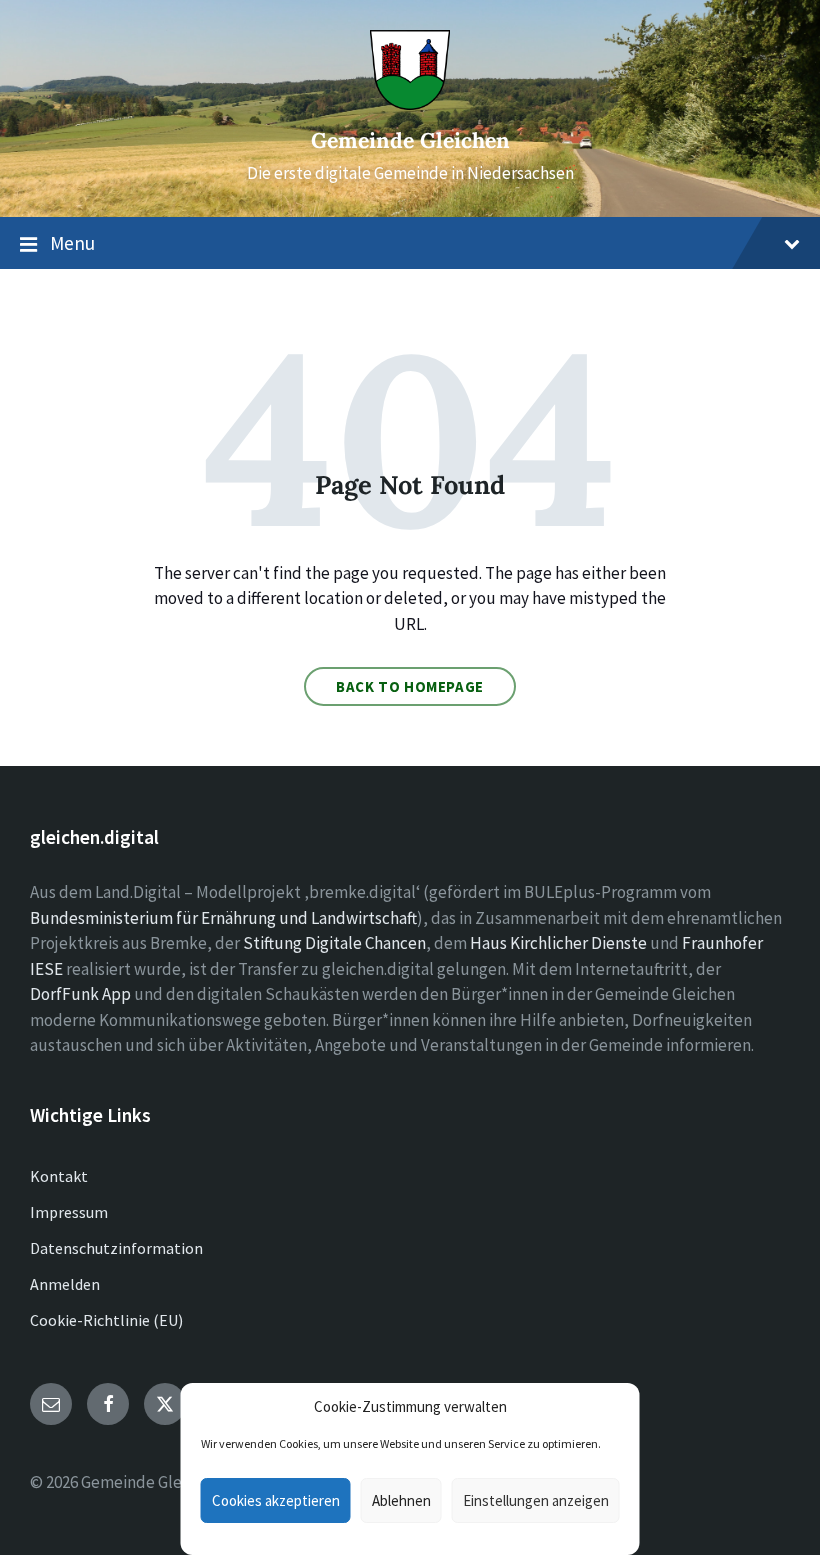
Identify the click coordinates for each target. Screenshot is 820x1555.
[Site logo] (410, 104)
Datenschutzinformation (116, 1248)
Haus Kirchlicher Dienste (558, 943)
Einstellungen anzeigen (536, 1500)
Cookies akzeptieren (276, 1500)
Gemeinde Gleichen (410, 140)
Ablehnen (401, 1500)
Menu (72, 243)
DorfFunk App (80, 994)
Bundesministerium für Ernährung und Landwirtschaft (223, 918)
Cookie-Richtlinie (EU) (106, 1320)
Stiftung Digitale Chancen (334, 943)
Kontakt (59, 1176)
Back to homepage (410, 686)
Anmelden (65, 1284)
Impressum (69, 1212)
